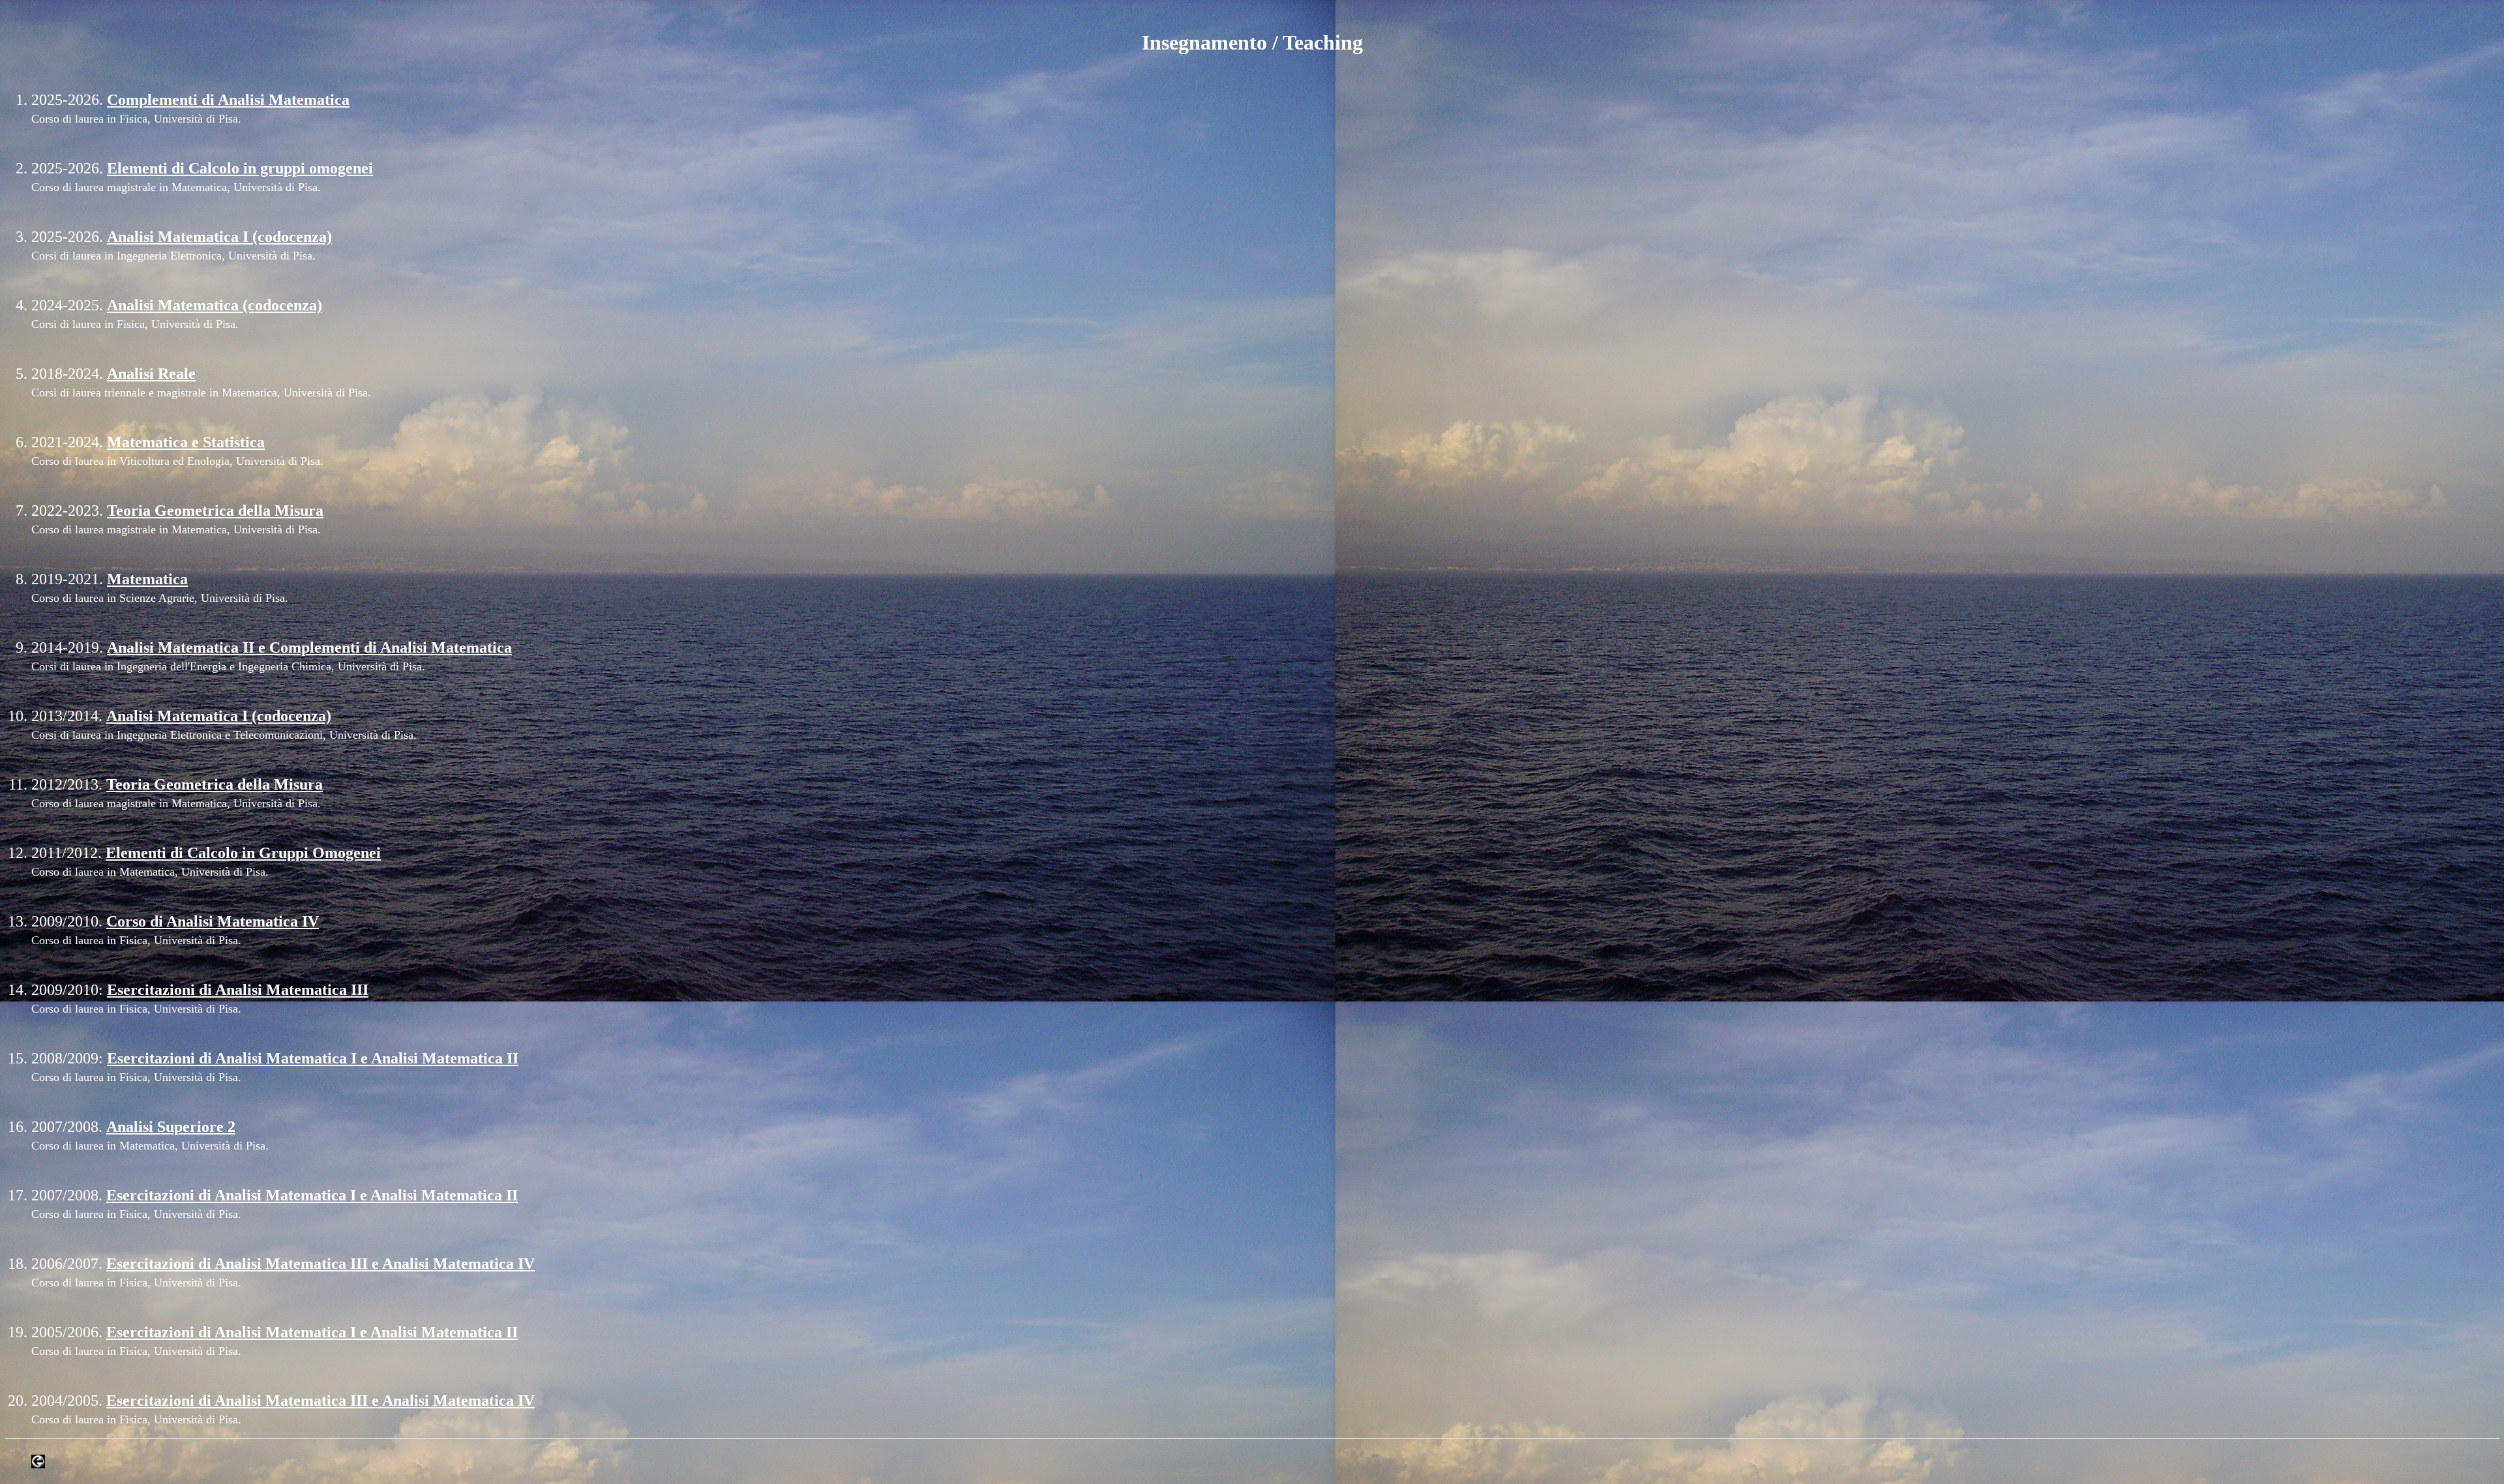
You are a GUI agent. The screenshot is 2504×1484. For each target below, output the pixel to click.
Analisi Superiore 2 (171, 1127)
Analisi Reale (151, 374)
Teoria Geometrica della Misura (215, 511)
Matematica (147, 579)
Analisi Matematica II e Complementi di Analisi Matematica (309, 647)
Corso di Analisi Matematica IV (213, 921)
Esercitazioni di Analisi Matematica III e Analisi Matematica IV (320, 1264)
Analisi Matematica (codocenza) (215, 305)
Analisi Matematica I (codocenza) (219, 237)
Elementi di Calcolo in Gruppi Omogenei (243, 853)
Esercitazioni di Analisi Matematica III (238, 990)
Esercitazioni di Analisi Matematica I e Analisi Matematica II (313, 1058)
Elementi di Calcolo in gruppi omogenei (240, 168)
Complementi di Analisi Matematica (228, 100)
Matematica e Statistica (186, 442)
